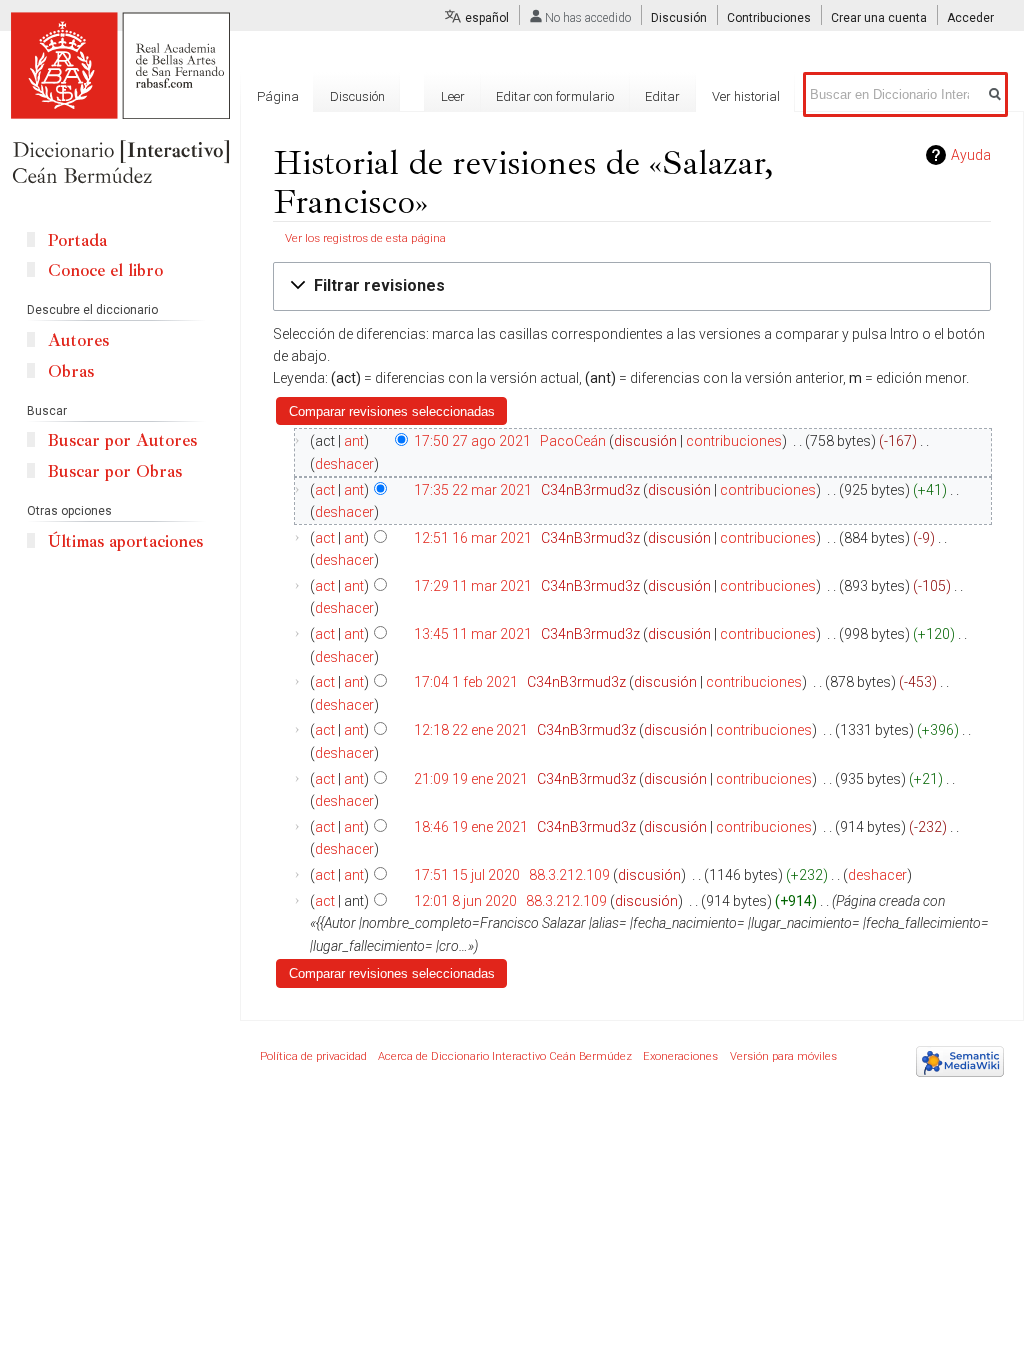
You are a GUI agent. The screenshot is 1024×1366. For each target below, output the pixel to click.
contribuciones (734, 441)
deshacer (344, 464)
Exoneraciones (680, 1056)
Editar (662, 96)
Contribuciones (769, 18)
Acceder (970, 18)
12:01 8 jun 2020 (465, 901)
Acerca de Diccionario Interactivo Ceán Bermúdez (505, 1056)
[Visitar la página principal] (120, 100)
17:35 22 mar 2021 (473, 490)
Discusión (679, 18)
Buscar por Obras (115, 471)
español (487, 18)
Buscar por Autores (122, 440)
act (325, 490)
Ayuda (971, 155)
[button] (632, 286)
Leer (453, 96)
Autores (78, 340)
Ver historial (746, 96)
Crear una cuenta (879, 18)
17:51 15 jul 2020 (467, 875)
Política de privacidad (313, 1056)
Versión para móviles (783, 1056)
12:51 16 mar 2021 (473, 538)
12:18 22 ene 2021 (471, 730)
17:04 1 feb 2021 (466, 682)
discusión (645, 441)
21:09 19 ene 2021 (471, 779)
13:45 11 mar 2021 (473, 634)
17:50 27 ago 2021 (472, 441)
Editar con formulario (555, 96)
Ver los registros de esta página (365, 238)
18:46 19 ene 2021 (471, 827)
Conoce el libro (105, 270)
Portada (77, 240)
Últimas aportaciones (125, 541)
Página (278, 96)
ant (354, 441)
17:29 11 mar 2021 (473, 586)
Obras (71, 371)
